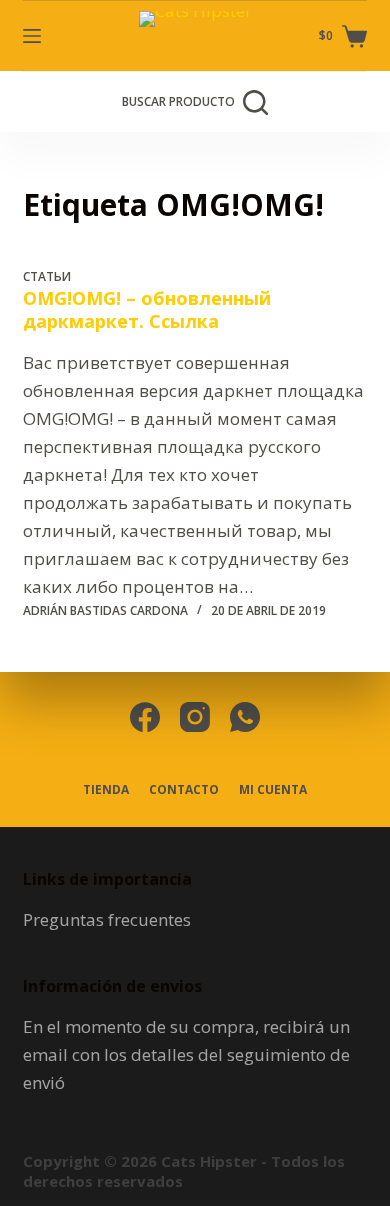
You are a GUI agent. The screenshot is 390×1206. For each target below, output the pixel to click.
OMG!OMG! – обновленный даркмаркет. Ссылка (147, 309)
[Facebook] (145, 717)
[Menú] (32, 36)
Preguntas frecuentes (107, 919)
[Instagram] (195, 717)
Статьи (47, 276)
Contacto (184, 790)
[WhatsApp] (245, 717)
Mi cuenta (273, 790)
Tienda (106, 790)
